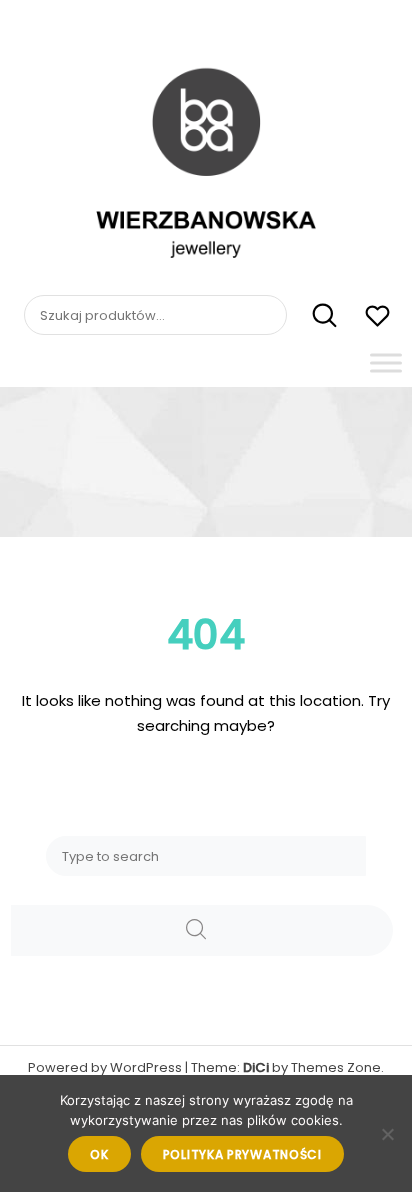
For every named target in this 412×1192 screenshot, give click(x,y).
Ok (99, 1154)
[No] (387, 1134)
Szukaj (313, 316)
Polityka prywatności (242, 1154)
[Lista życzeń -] (377, 318)
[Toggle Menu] (386, 362)
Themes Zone (336, 1067)
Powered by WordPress (105, 1067)
